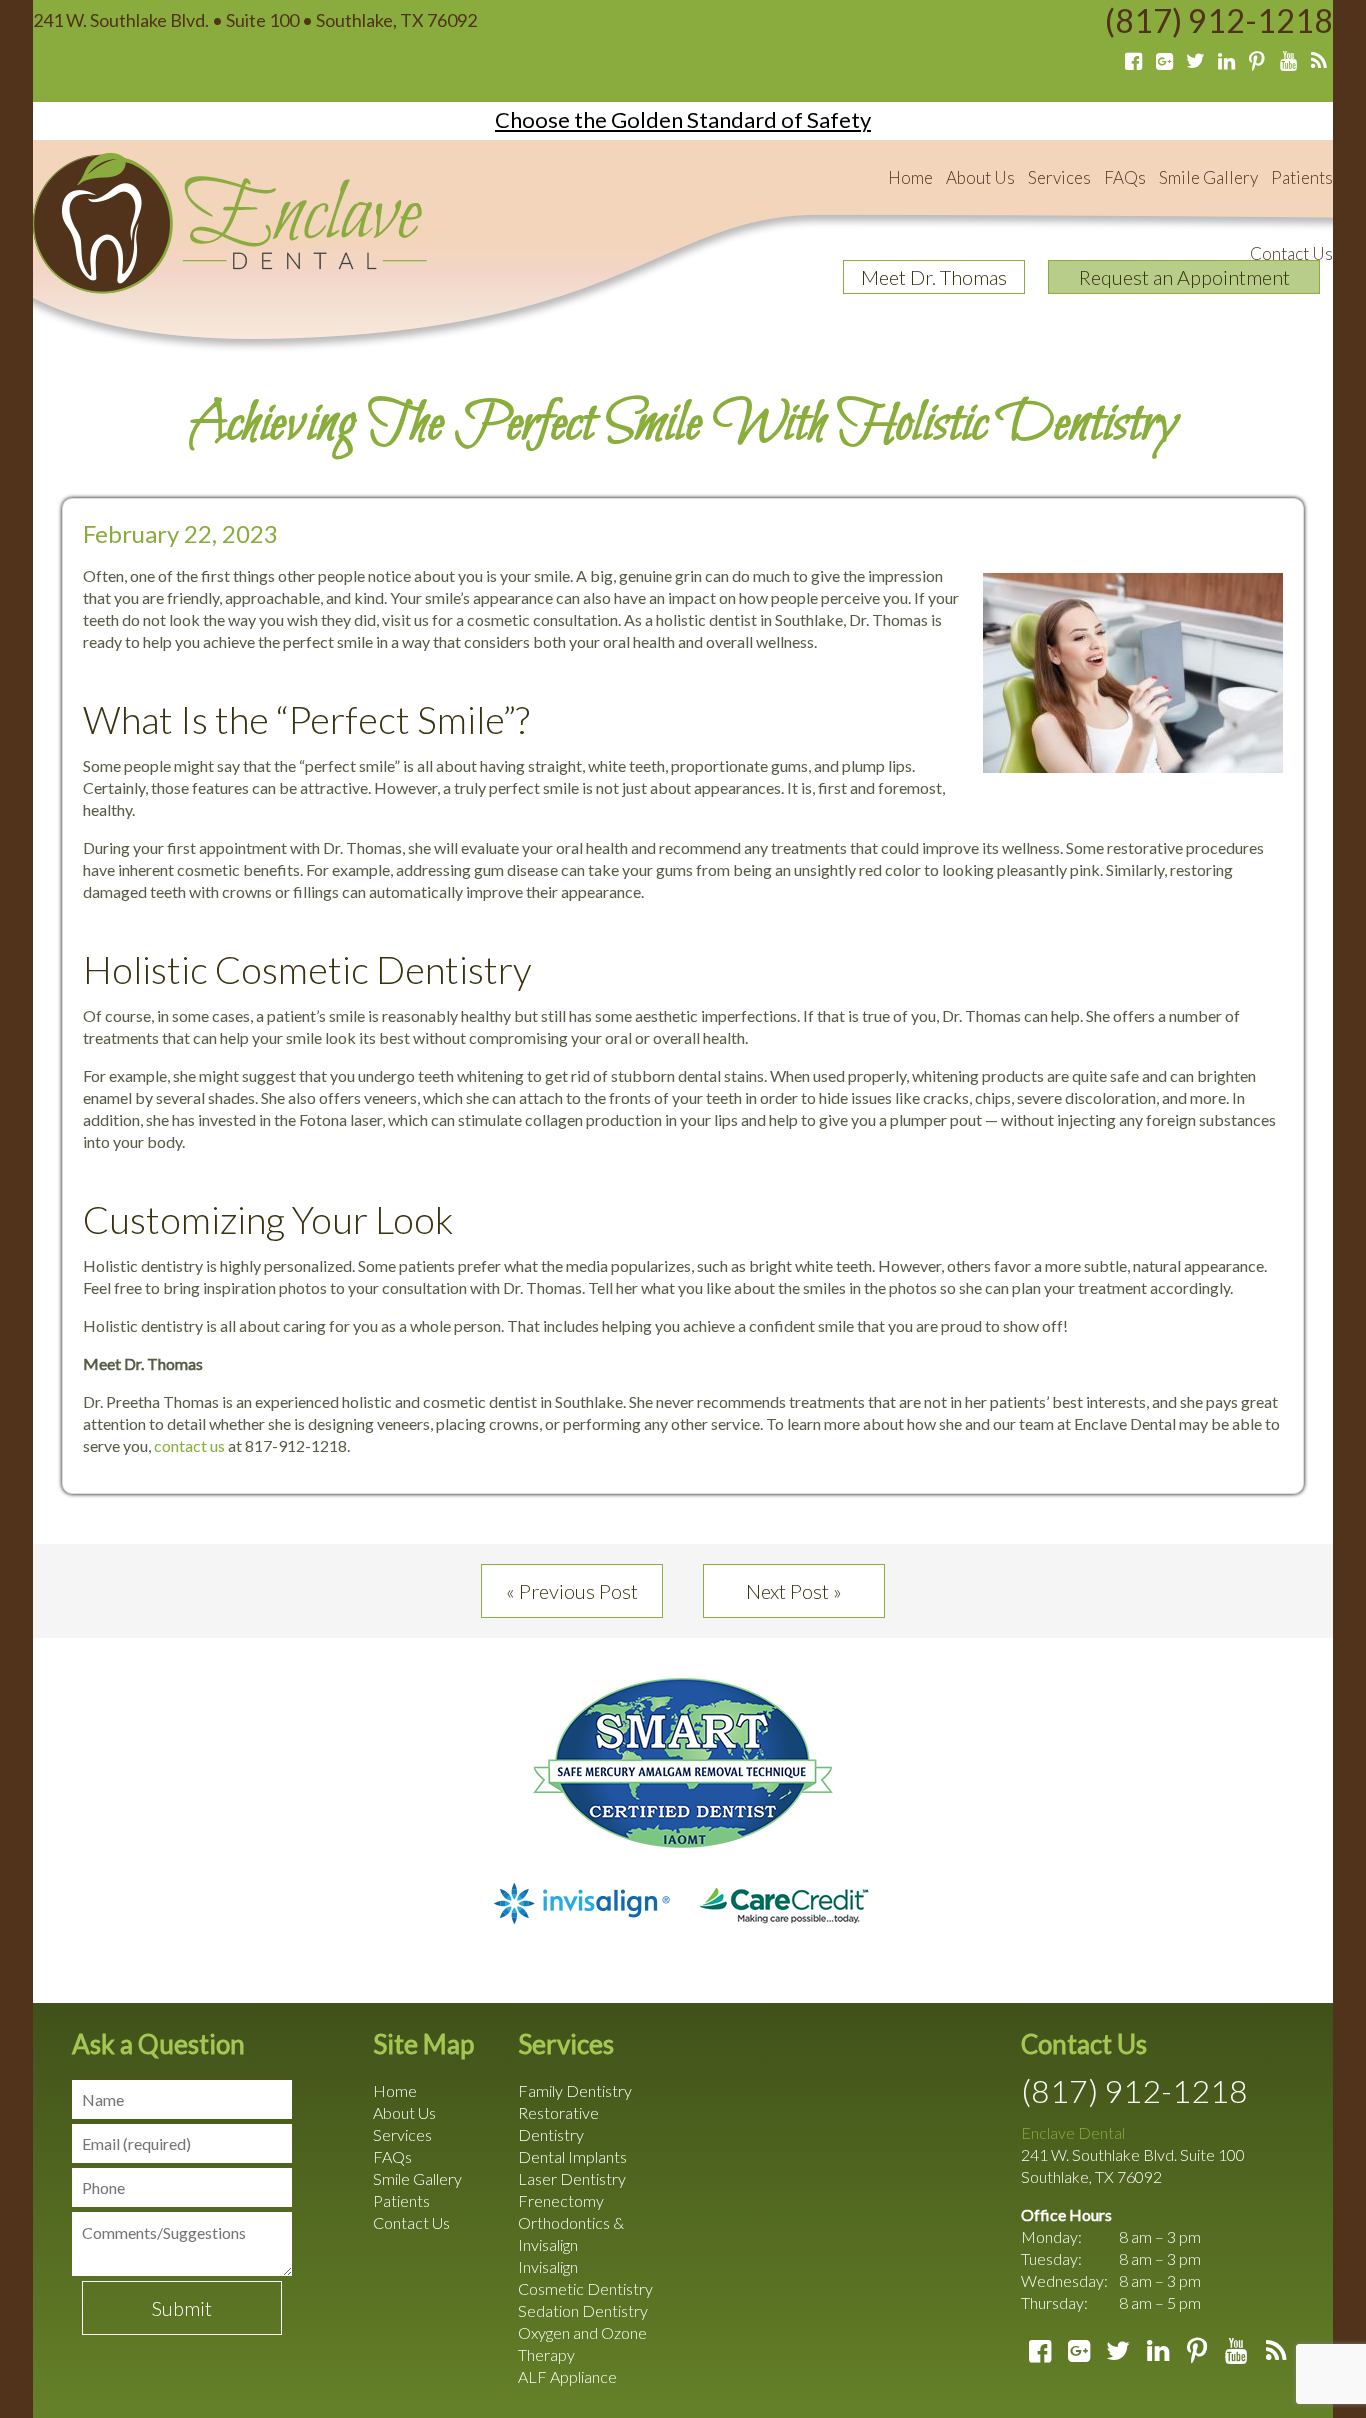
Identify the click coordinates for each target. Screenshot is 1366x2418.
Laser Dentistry (572, 2178)
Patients (1302, 177)
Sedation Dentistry (583, 2310)
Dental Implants (572, 2156)
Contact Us (1291, 253)
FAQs (1125, 177)
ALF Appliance (567, 2376)
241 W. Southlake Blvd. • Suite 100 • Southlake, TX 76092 (255, 20)
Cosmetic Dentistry (585, 2288)
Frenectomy (561, 2200)
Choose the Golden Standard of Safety (683, 119)
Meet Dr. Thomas (934, 277)
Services (1059, 177)
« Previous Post (572, 1591)
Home (910, 177)
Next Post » (794, 1591)
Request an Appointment (1184, 277)
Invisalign (548, 2266)
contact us (189, 1445)
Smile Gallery (1208, 177)
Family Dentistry (575, 2090)
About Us (980, 177)
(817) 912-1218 (1219, 20)
